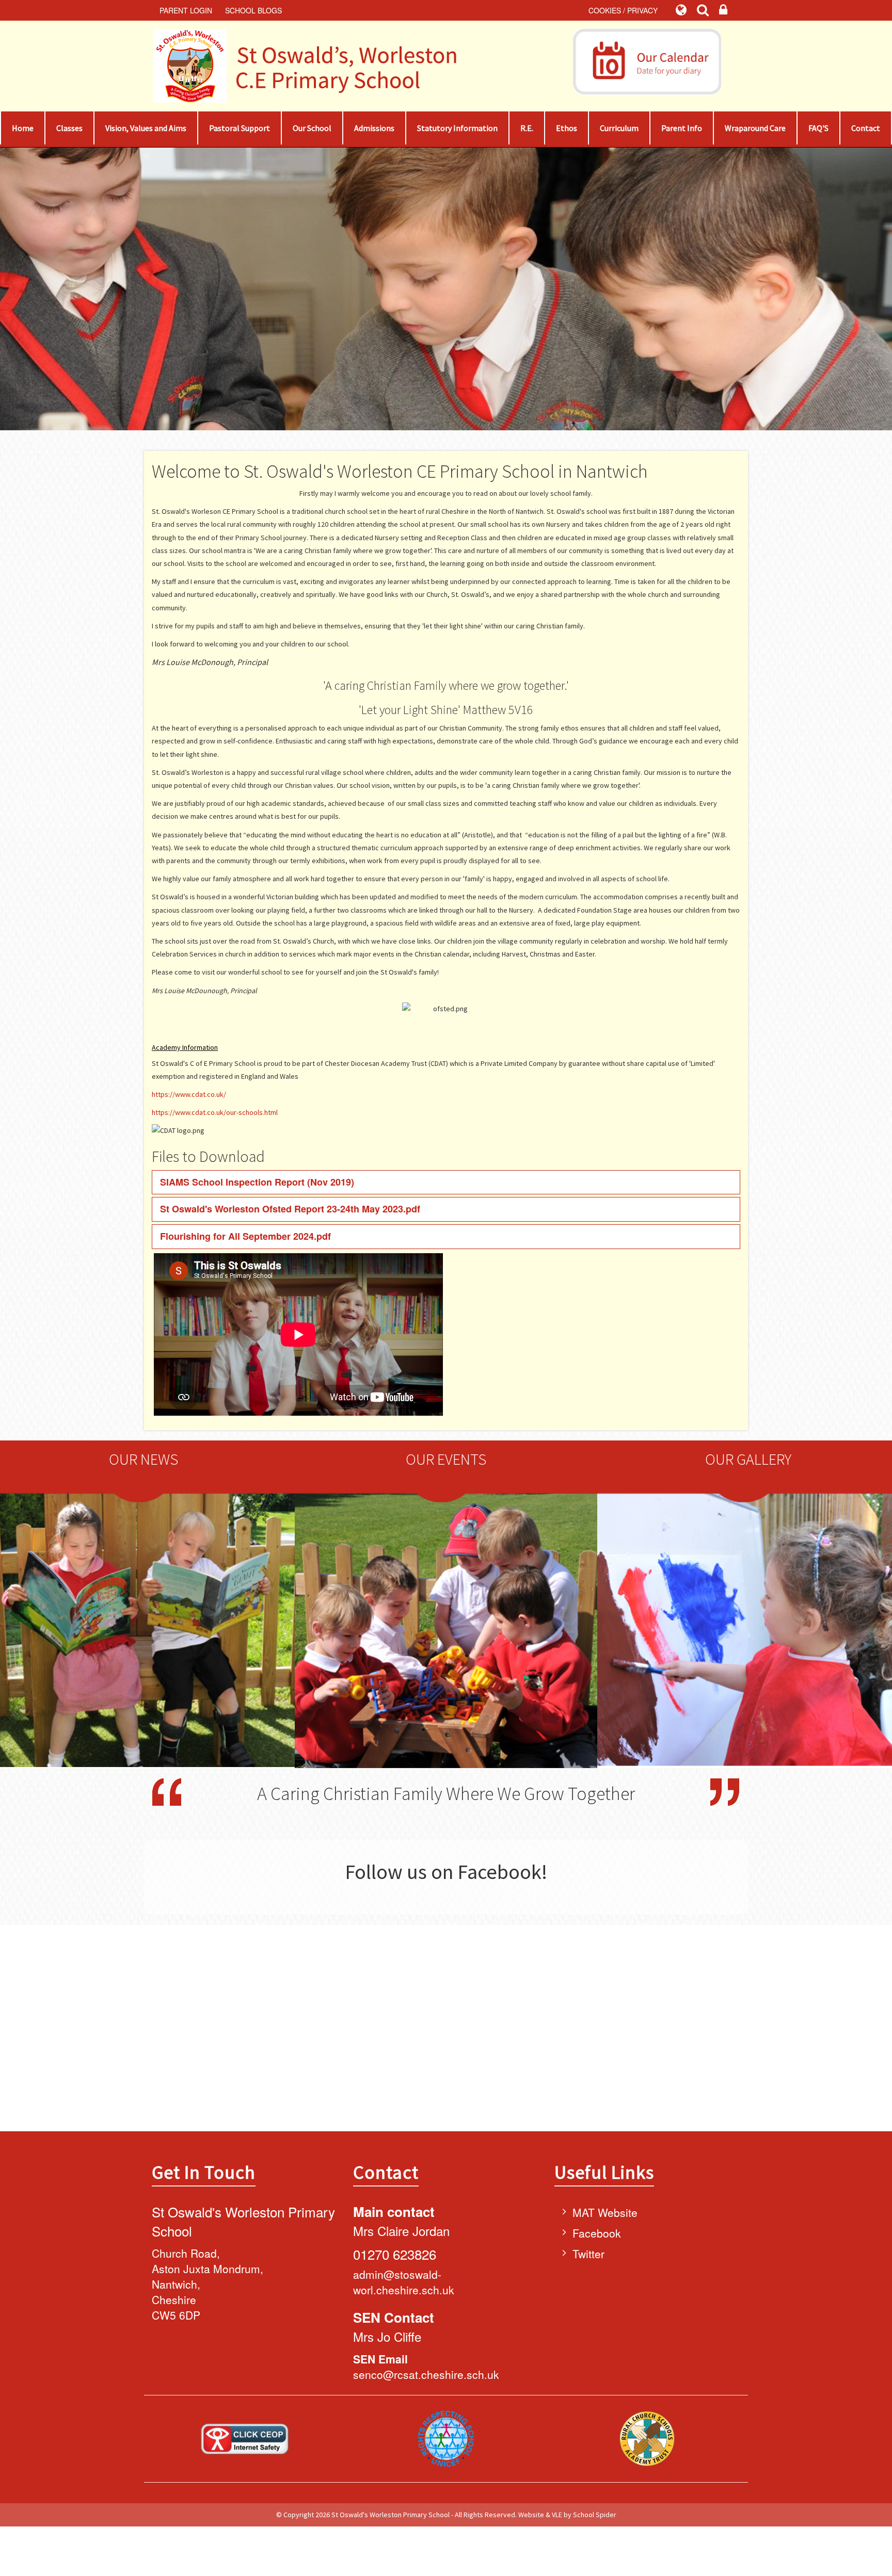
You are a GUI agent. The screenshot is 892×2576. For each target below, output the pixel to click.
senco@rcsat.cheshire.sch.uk (426, 2374)
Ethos (567, 128)
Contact (866, 128)
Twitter (588, 2254)
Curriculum (619, 128)
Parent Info (682, 128)
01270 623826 (395, 2254)
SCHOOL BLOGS (253, 10)
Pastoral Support (240, 128)
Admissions (374, 128)
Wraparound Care (755, 128)
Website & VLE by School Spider (567, 2515)
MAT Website (605, 2212)
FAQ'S (818, 128)
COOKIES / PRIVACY (623, 10)
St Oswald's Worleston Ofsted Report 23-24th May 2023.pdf (290, 1209)
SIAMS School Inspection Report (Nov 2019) (257, 1182)
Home (23, 128)
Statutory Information (457, 128)
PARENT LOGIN (186, 10)
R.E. (527, 128)
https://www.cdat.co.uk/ (189, 1094)
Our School (312, 128)
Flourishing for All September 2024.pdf (245, 1236)
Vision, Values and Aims (146, 128)
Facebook (597, 2233)
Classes (69, 128)
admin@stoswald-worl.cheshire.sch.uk (404, 2282)
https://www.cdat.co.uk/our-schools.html (215, 1112)
